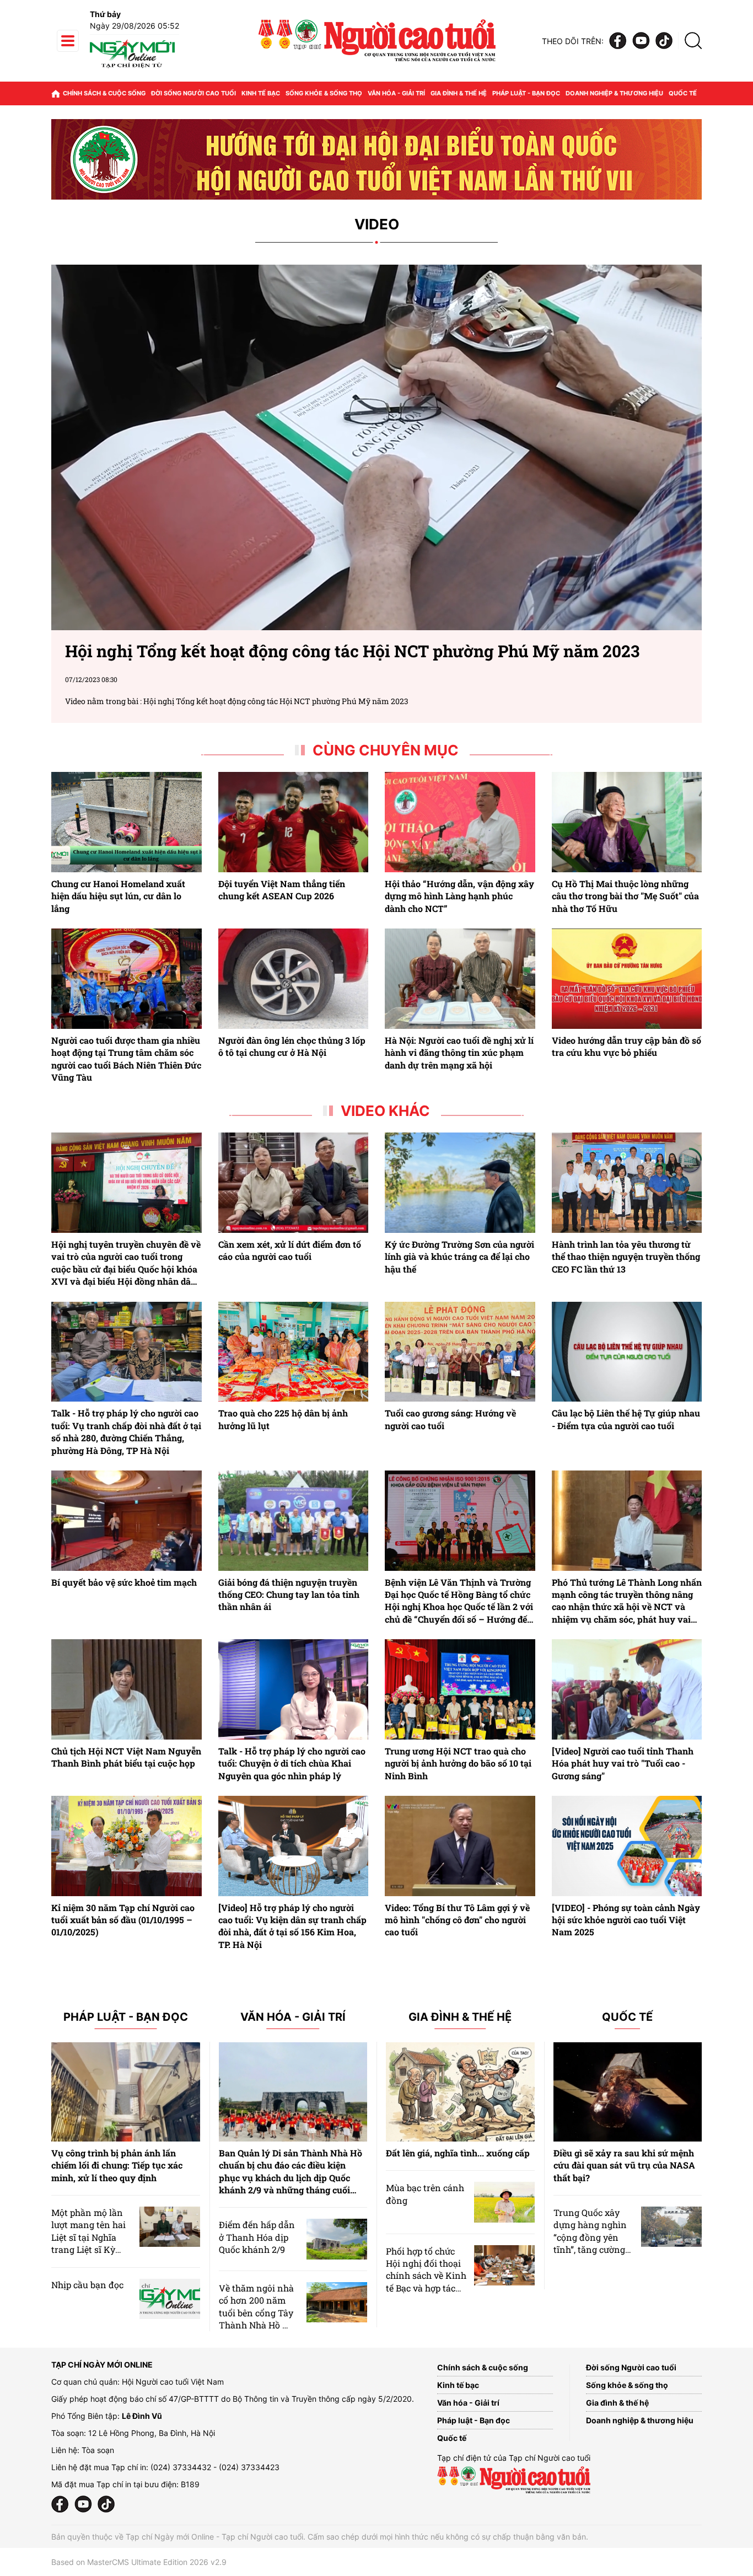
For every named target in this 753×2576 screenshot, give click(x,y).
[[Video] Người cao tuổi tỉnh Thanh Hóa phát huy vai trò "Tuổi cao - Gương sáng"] (627, 1689)
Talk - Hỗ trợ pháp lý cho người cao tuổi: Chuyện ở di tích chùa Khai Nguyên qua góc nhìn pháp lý (292, 1763)
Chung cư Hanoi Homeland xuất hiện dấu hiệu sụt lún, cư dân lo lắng (118, 896)
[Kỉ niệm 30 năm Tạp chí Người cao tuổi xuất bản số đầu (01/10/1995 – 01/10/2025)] (127, 1846)
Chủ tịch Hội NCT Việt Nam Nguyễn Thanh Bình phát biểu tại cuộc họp (126, 1757)
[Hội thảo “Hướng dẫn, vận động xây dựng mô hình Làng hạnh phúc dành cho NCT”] (460, 822)
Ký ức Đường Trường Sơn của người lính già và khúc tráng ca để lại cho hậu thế (459, 1257)
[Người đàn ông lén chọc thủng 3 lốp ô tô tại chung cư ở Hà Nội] (294, 979)
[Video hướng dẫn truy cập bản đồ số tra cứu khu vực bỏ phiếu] (627, 979)
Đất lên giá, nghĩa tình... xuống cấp (458, 2153)
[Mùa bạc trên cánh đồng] (504, 2202)
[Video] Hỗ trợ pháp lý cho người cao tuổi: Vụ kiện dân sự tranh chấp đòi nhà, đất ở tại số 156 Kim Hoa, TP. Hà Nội (292, 1926)
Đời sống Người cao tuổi (193, 93)
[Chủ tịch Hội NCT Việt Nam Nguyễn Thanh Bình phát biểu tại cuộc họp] (127, 1689)
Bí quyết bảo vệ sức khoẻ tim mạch (124, 1582)
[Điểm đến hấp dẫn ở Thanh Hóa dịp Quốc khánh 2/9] (337, 2239)
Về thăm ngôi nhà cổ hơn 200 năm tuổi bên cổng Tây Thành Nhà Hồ (256, 2306)
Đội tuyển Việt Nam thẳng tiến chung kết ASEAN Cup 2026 (282, 890)
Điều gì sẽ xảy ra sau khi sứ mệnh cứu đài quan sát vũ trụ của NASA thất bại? (624, 2165)
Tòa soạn (98, 2450)
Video (377, 225)
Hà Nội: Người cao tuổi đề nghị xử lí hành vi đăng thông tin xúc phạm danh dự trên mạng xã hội (459, 1053)
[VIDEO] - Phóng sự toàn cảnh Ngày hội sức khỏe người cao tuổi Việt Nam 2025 (626, 1920)
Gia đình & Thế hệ (460, 2017)
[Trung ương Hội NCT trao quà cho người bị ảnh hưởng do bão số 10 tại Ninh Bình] (460, 1689)
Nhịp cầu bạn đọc (87, 2285)
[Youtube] (641, 41)
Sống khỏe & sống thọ (324, 93)
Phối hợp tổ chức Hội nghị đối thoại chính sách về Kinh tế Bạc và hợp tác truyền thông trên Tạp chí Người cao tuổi (426, 2288)
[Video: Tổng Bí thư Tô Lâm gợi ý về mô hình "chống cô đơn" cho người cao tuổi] (460, 1846)
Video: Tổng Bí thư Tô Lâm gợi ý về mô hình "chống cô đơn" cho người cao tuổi (457, 1920)
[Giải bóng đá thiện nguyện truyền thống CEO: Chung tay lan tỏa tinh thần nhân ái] (294, 1521)
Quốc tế (683, 93)
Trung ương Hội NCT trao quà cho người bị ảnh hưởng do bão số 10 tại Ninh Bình (458, 1763)
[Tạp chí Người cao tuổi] (132, 68)
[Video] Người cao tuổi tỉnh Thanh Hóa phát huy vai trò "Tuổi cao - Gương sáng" (623, 1763)
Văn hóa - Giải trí (396, 93)
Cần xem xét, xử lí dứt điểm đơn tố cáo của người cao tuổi (290, 1250)
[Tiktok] (664, 41)
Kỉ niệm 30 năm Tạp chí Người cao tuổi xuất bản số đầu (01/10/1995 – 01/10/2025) (123, 1920)
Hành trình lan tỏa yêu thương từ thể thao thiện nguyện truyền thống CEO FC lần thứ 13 (626, 1257)
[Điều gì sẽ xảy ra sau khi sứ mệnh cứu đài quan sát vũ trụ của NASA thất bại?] (628, 2092)
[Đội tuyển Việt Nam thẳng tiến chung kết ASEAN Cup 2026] (294, 822)
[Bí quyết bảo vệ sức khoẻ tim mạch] (127, 1521)
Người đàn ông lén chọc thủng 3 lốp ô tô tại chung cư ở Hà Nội (292, 1046)
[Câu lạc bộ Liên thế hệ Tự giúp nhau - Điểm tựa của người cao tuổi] (627, 1352)
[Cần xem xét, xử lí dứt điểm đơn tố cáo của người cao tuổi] (294, 1183)
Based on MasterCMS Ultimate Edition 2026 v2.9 (139, 2562)
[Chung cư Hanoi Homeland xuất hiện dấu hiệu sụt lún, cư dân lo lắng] (127, 822)
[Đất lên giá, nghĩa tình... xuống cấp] (460, 2092)
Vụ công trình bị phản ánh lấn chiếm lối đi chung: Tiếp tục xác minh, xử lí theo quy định (117, 2165)
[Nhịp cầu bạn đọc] (170, 2299)
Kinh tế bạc (261, 93)
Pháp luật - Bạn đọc (526, 93)
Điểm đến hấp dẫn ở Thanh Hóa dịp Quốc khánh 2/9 (257, 2237)
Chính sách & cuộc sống (104, 93)
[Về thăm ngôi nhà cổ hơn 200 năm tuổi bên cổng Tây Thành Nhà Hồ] (337, 2302)
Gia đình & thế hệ (459, 93)
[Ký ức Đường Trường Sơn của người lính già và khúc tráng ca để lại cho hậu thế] (460, 1183)
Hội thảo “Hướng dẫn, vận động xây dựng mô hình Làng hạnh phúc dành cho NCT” (459, 896)
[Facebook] (618, 41)
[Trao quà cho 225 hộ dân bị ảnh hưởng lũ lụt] (294, 1352)
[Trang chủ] (56, 93)
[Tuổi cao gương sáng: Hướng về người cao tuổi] (460, 1352)
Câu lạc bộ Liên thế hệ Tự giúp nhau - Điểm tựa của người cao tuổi (626, 1419)
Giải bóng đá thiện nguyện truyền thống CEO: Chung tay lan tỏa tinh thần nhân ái (289, 1595)
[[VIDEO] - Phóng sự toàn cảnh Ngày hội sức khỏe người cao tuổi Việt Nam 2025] (627, 1846)
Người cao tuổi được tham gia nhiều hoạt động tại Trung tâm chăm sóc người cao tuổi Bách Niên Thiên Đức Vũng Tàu (126, 1059)
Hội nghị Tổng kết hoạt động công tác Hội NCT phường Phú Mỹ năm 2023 (276, 701)
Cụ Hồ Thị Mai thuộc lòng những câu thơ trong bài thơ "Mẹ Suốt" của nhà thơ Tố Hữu (625, 896)
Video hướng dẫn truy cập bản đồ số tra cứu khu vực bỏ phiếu (626, 1046)
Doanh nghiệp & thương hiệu (614, 93)
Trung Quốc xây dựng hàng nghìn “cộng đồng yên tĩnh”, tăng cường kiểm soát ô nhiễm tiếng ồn (592, 2243)
